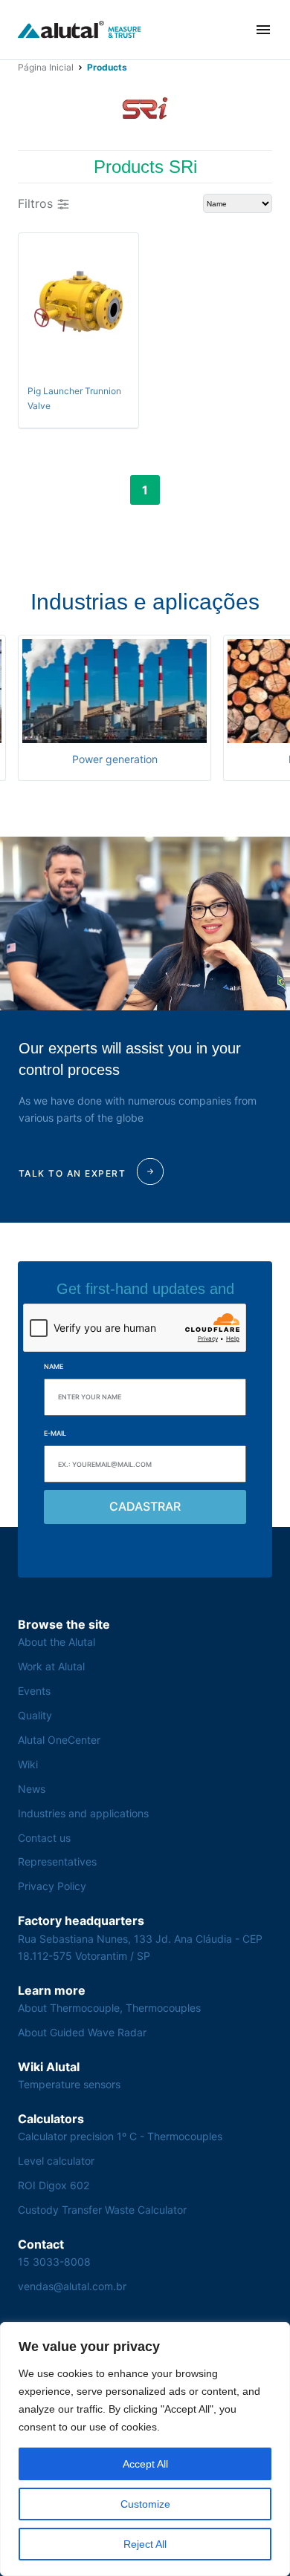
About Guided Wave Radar (82, 2032)
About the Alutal (57, 1642)
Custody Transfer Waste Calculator (102, 2210)
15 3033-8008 (54, 2262)
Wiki (28, 1764)
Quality (35, 1715)
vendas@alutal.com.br (72, 2286)
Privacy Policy (52, 1886)
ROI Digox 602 (54, 2185)
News (32, 1789)
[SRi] (145, 108)
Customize (145, 2504)
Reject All (145, 2544)
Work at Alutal (51, 1666)
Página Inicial (46, 67)
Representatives (57, 1861)
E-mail (55, 1433)
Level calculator (56, 2161)
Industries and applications (83, 1813)
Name (54, 1366)
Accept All (145, 2464)
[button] (263, 30)
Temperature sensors (69, 2084)
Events (34, 1691)
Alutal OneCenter (59, 1740)
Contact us (44, 1838)
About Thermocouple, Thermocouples (109, 2008)
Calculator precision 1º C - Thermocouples (120, 2136)
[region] (145, 2449)
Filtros (35, 203)
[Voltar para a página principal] (80, 30)
